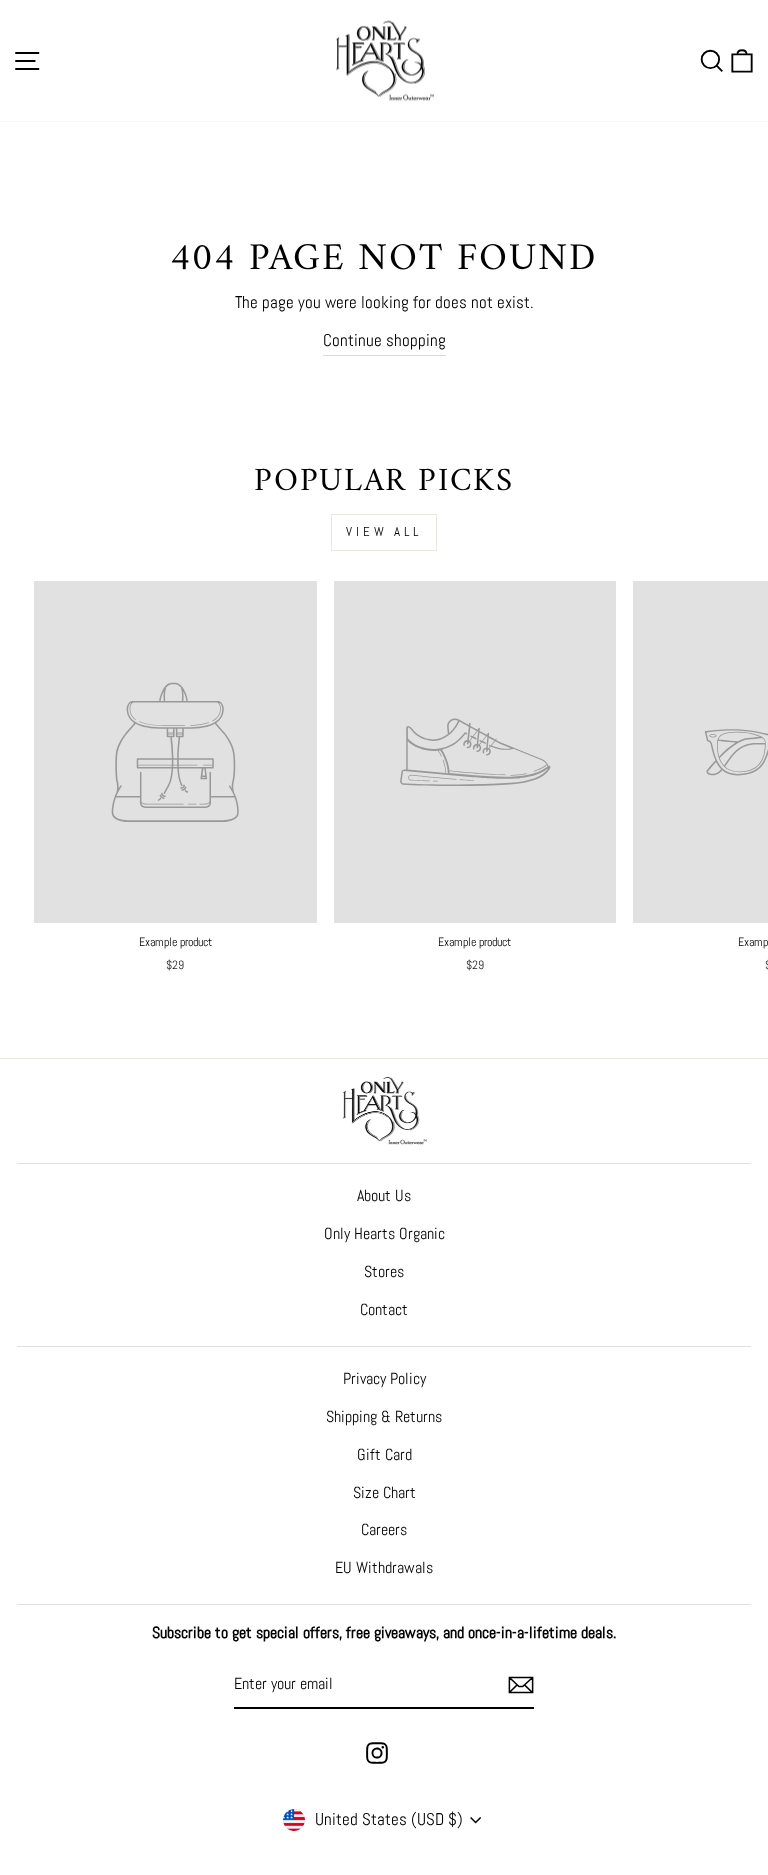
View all (384, 531)
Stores (384, 1271)
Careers (384, 1529)
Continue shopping (384, 340)
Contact (384, 1309)
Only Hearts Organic (384, 1233)
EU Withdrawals (384, 1567)
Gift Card (384, 1454)
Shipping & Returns (384, 1416)
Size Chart (384, 1492)
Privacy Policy (384, 1378)
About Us (384, 1195)
